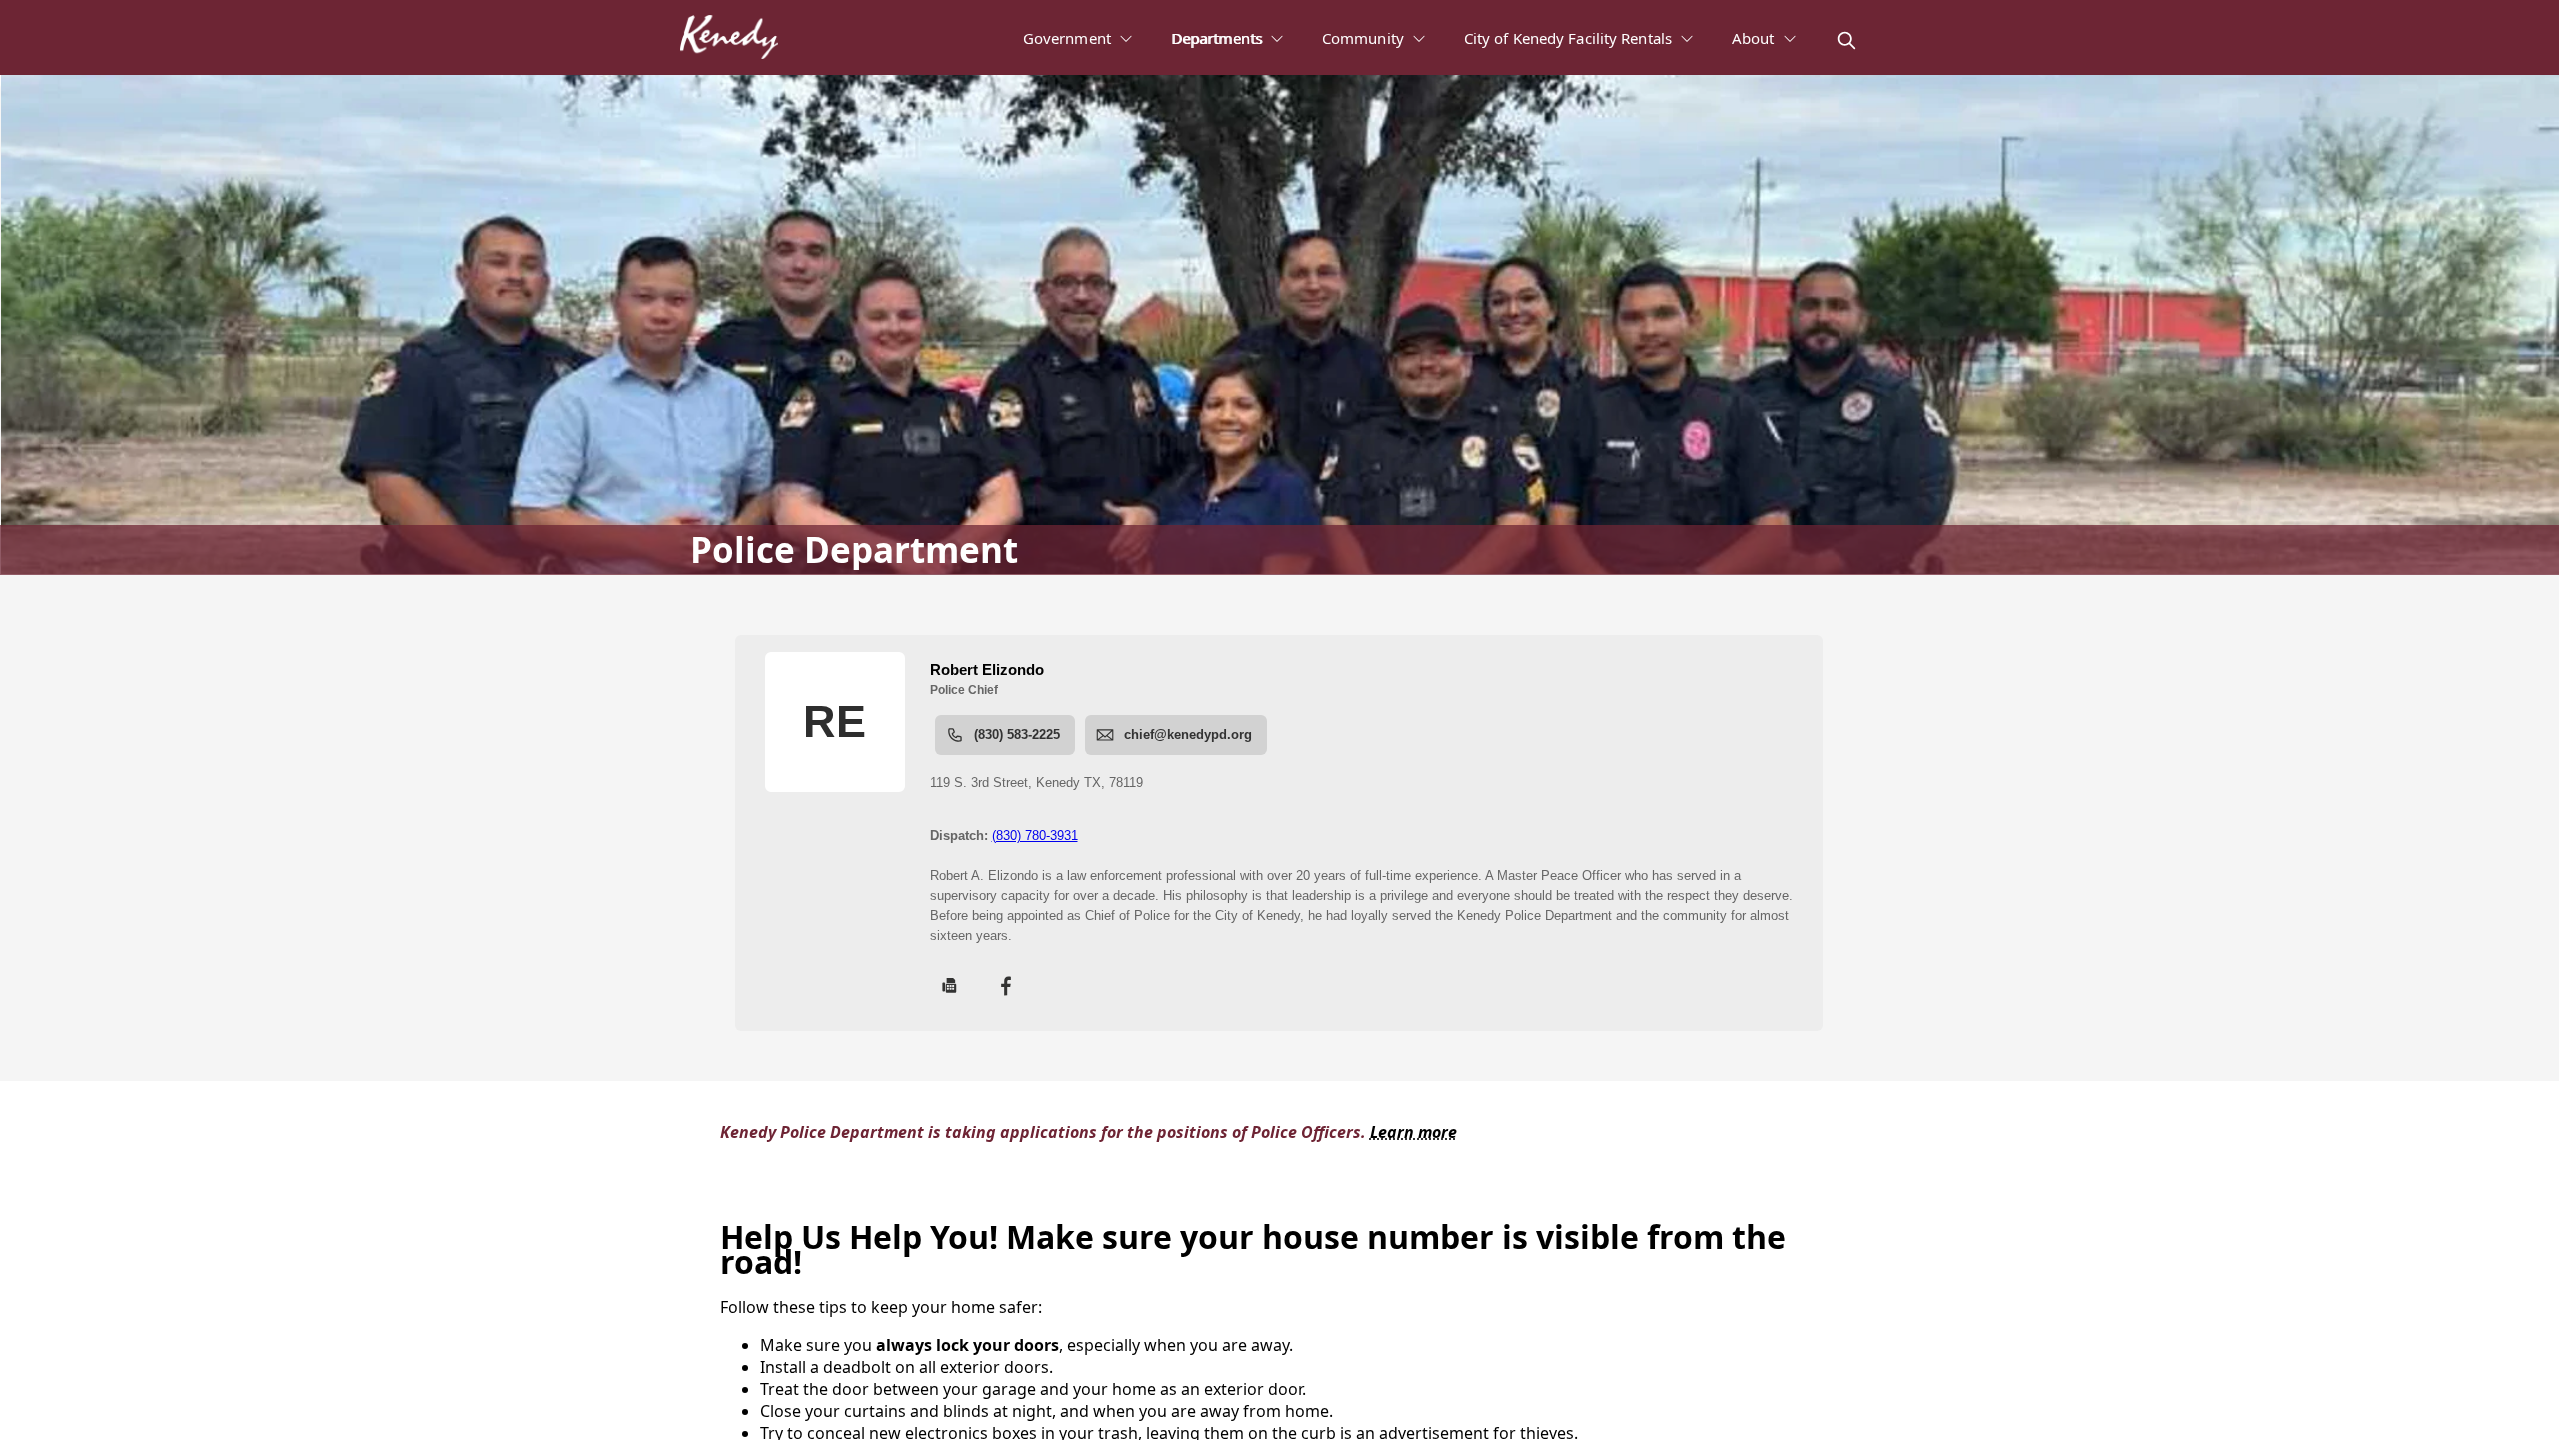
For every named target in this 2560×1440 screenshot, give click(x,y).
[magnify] (1846, 40)
